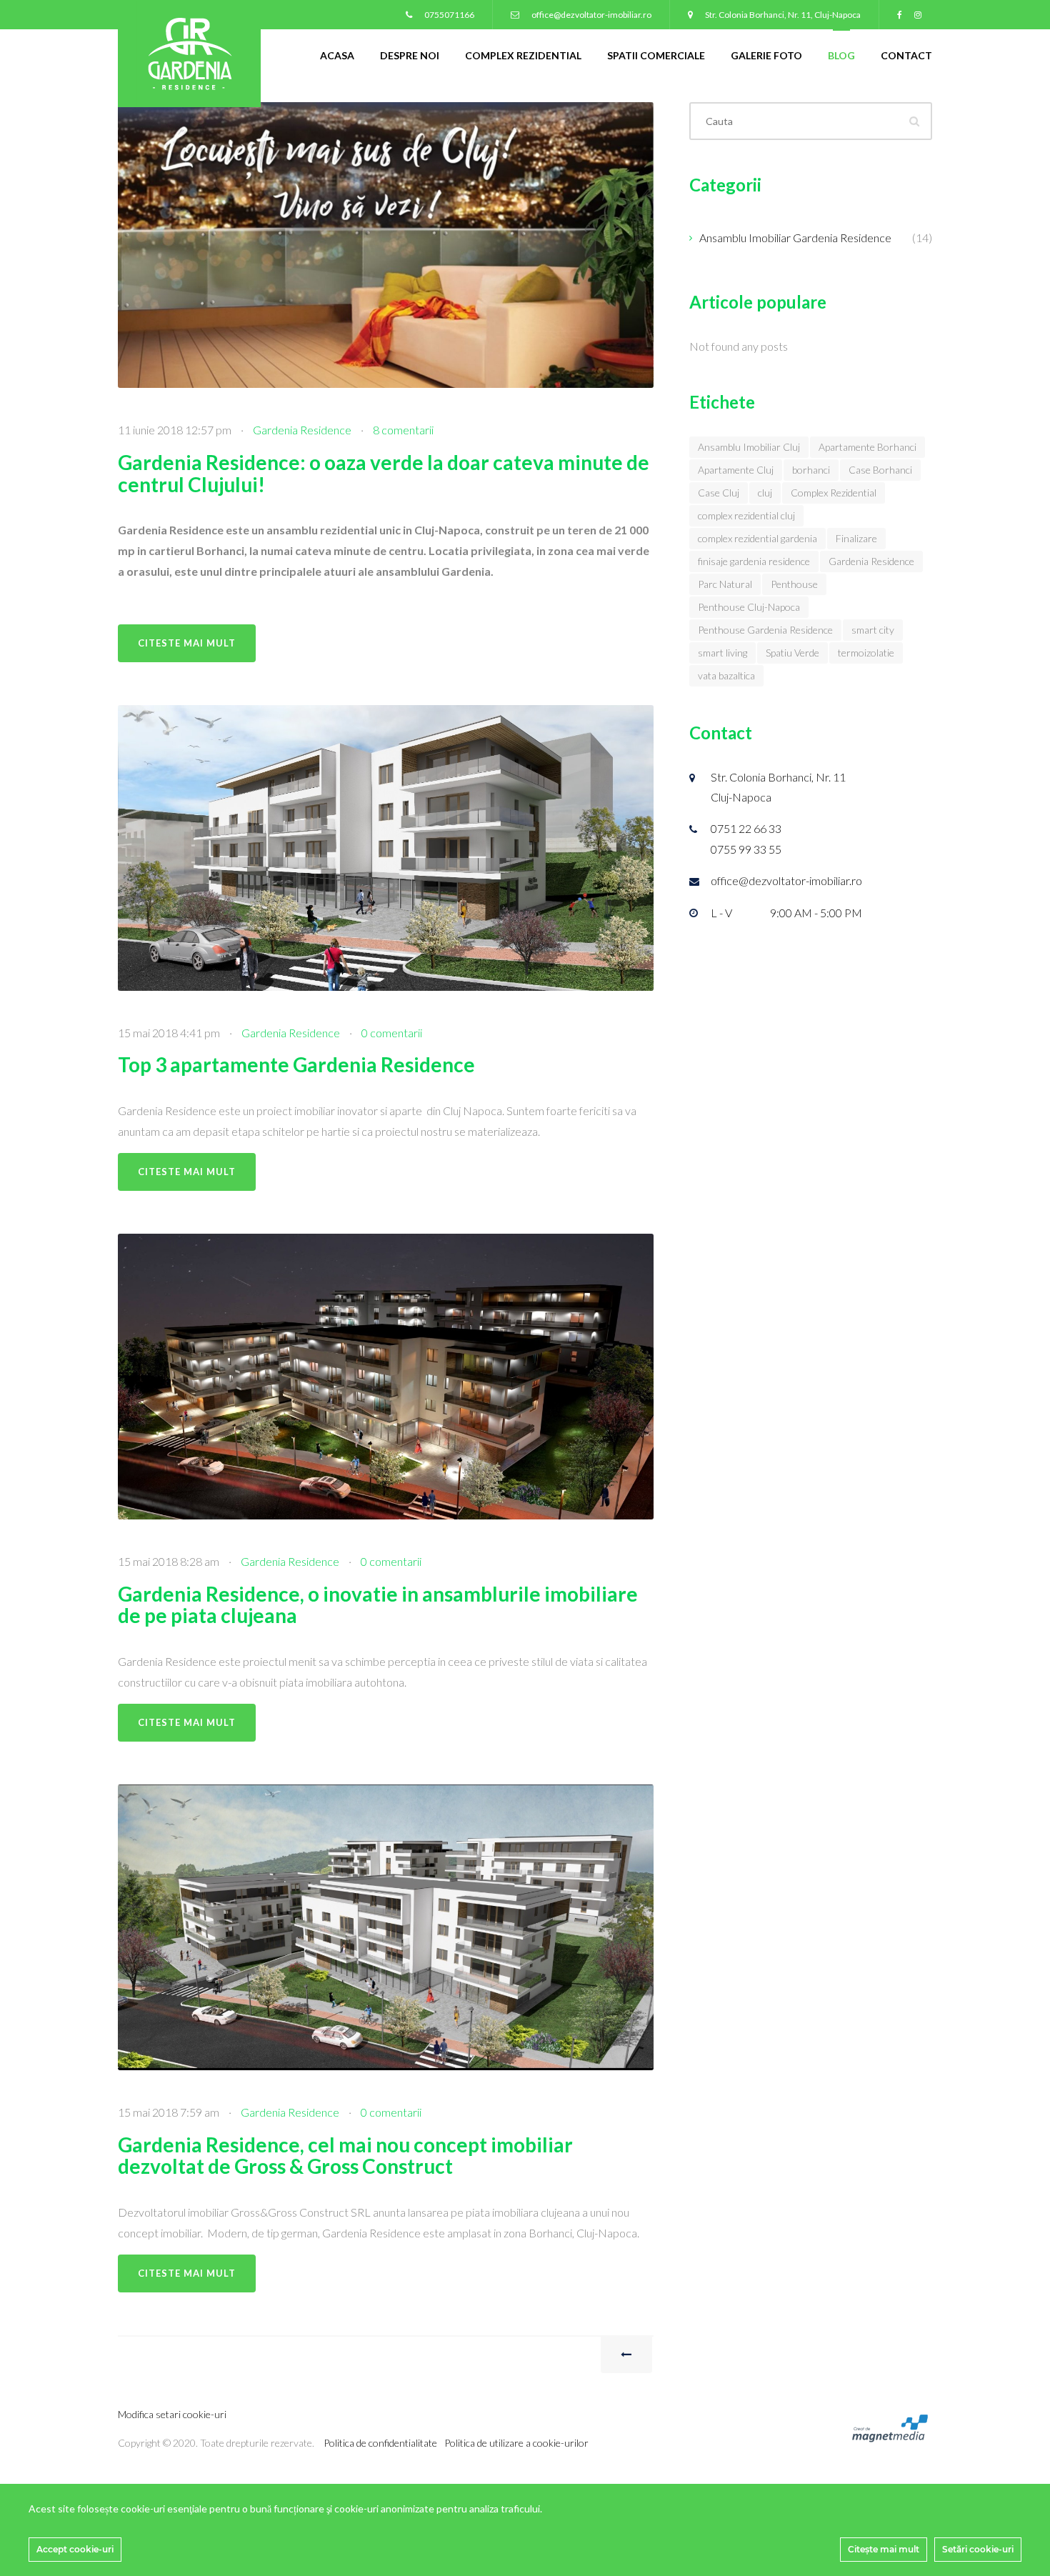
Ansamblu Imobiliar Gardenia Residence (795, 238)
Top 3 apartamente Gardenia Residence (296, 1064)
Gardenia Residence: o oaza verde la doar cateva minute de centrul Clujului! (384, 473)
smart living (722, 653)
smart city (873, 630)
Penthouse (794, 584)
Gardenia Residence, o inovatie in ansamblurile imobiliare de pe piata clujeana (378, 1605)
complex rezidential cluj (746, 515)
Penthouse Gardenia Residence (765, 630)
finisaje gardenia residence (754, 561)
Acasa (337, 55)
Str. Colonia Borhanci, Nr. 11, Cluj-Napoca (782, 15)
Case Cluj (719, 493)
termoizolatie (866, 653)
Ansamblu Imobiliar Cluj (749, 447)
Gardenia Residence (302, 430)
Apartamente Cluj (736, 470)
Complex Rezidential (523, 55)
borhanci (811, 470)
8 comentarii (403, 430)
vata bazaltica (726, 675)
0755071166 (449, 15)
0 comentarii (392, 1033)
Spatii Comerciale (656, 55)
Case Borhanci (880, 470)
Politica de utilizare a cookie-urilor (516, 2443)
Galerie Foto (766, 55)
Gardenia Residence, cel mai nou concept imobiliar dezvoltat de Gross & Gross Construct (345, 2156)
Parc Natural (725, 584)
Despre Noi (410, 55)
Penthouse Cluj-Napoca (749, 607)
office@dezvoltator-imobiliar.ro (591, 15)
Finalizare (856, 538)
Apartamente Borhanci (867, 447)
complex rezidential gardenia (757, 538)
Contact (906, 55)
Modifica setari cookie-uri (172, 2414)
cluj (765, 493)
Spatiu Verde (792, 653)
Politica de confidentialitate (380, 2443)
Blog (841, 55)
